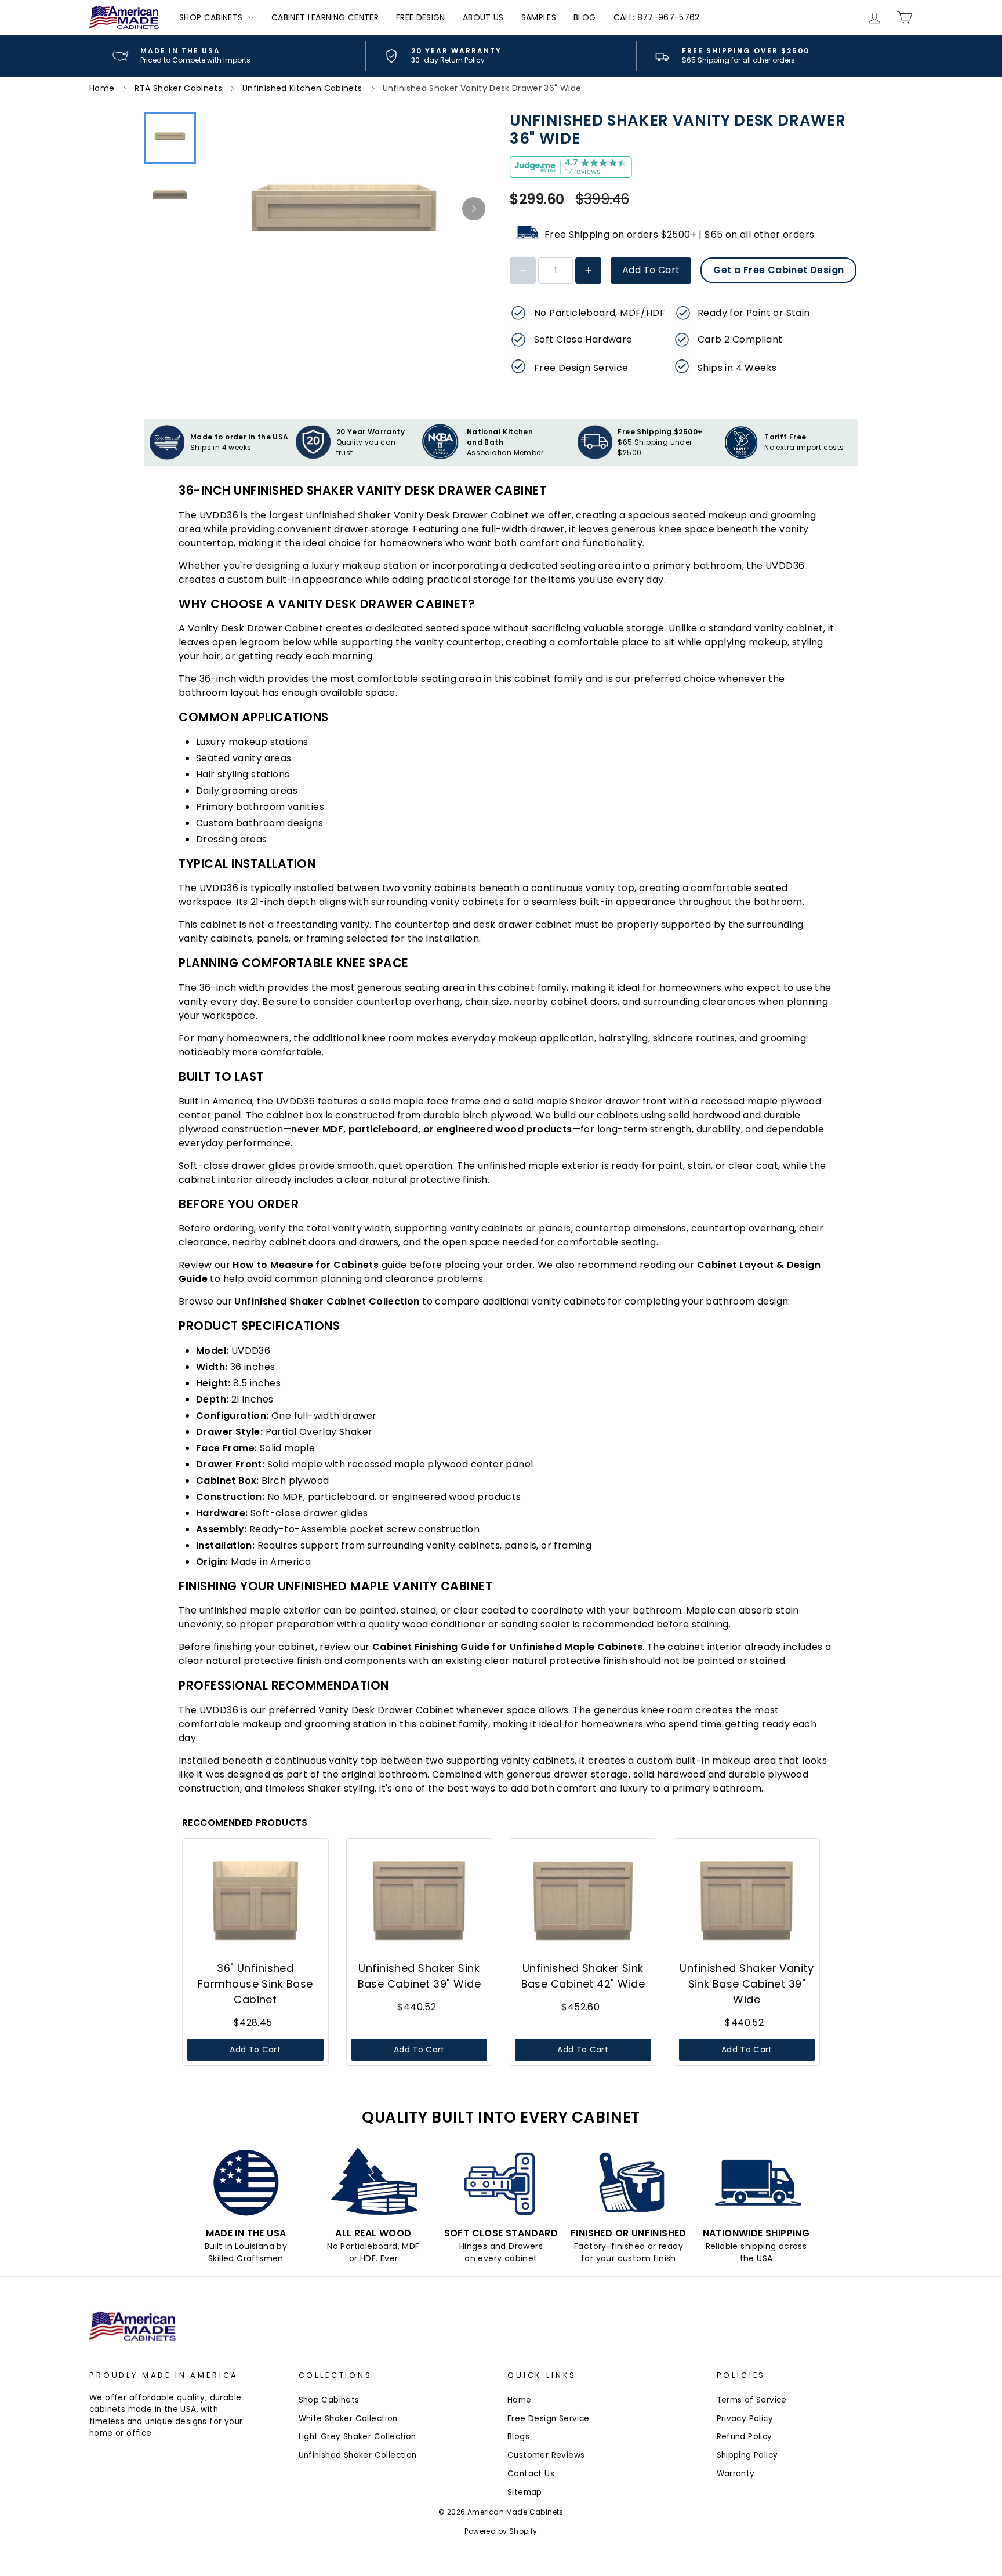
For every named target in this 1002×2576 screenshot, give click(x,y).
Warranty (736, 2474)
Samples (539, 17)
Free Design (421, 17)
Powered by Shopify (501, 2531)
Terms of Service (752, 2400)
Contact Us (531, 2474)
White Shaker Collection (348, 2419)
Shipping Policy (747, 2455)
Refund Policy (745, 2437)
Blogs (518, 2437)
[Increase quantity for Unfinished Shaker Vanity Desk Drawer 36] (588, 270)
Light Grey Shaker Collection (357, 2437)
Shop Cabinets (212, 17)
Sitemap (525, 2492)
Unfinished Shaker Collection (358, 2455)
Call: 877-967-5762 (657, 17)
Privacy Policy (745, 2419)
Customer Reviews (546, 2455)
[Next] (474, 209)
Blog (584, 17)
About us (483, 17)
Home (520, 2400)
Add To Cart (651, 270)
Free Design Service (549, 2419)
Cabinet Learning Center (325, 17)
